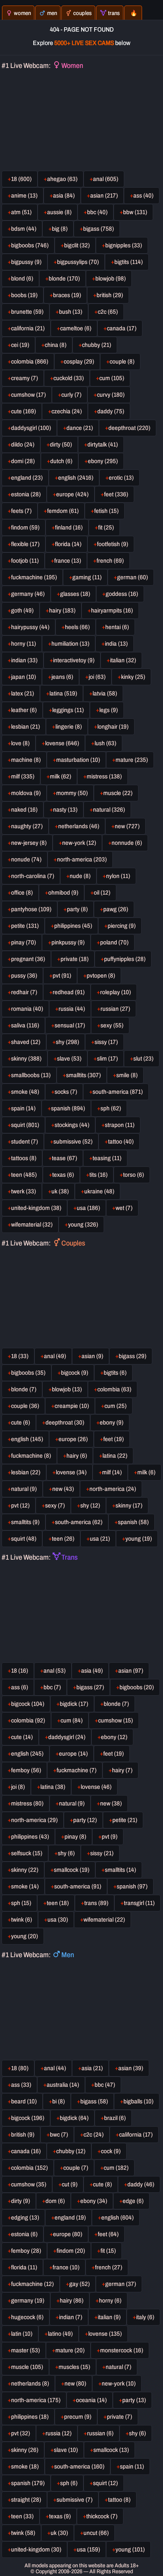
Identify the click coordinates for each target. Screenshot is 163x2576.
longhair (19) (113, 727)
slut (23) (143, 1059)
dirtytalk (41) (103, 445)
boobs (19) (24, 295)
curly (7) (71, 395)
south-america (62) (79, 1522)
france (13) (68, 561)
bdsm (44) (24, 229)
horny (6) (110, 2301)
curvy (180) (111, 395)
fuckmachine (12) (32, 2284)
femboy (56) (26, 1770)
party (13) (134, 2400)
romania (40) (27, 1009)
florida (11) (24, 2267)
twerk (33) (24, 1191)
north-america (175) (36, 2400)
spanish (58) (133, 1522)
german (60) (133, 577)
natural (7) (118, 2367)
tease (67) (64, 1158)
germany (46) (28, 594)
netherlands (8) (30, 2384)
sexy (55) (112, 1025)
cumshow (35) (29, 2184)
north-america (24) (113, 1489)
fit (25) (106, 528)
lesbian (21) (26, 727)
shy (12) (90, 1506)
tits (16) (99, 1175)
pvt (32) (21, 2433)
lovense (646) (62, 743)
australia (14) (63, 2085)
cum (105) (112, 378)
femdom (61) (63, 511)
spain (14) (23, 1108)
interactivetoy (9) (74, 660)
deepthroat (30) (65, 1423)
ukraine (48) (99, 1191)
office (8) (22, 893)
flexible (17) (25, 544)
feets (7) (21, 511)
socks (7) (66, 1092)
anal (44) (55, 2068)
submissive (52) (73, 1142)
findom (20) (71, 2251)
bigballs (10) (138, 2101)
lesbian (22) (26, 1472)
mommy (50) (72, 793)
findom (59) (25, 528)
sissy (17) (106, 1042)
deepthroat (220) (129, 428)
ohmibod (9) (63, 893)
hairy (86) (72, 2301)
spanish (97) (132, 1886)
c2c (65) (108, 312)
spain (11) (132, 2467)
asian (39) (131, 2068)
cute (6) (21, 1423)
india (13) (116, 644)
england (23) (27, 478)
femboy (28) (26, 2251)
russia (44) (72, 1009)
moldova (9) (26, 793)
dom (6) (55, 2201)
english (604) (118, 2218)
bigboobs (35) (28, 1373)
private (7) (119, 2417)
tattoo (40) (121, 1142)
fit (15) (108, 2251)
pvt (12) (20, 1506)
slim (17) (107, 1059)
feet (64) (108, 2234)
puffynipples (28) (125, 959)
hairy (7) (122, 1770)
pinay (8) (75, 1837)
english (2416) (76, 478)
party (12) (85, 1820)
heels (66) (77, 627)
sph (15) (21, 1903)
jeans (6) (62, 677)
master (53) (26, 2350)
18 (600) (21, 179)
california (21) (28, 328)
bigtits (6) (115, 1373)
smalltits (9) (25, 1522)
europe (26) (73, 1439)
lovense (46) (96, 1787)
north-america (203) (82, 859)
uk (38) (60, 1191)
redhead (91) (69, 992)
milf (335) (23, 776)
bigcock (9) (75, 1373)
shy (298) (67, 1042)
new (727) (127, 826)
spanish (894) (68, 1108)
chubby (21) (97, 345)
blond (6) (22, 279)
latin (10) (22, 2334)
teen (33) (22, 2516)
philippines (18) (30, 2417)
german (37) (121, 2284)
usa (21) (100, 1539)
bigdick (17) (74, 1704)
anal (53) (55, 1671)
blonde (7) (24, 1389)
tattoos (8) (24, 1158)
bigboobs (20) (137, 1687)
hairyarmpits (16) (112, 611)
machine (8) (26, 760)
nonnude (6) (127, 843)
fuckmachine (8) (31, 1456)
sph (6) (69, 2483)
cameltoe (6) (76, 328)
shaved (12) (26, 1042)
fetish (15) (106, 511)
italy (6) (145, 2317)
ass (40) (143, 196)
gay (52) (80, 2284)
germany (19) (28, 2301)
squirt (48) (24, 1539)
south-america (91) (78, 1886)
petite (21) (125, 1820)
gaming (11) (87, 577)
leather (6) (24, 710)
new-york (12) (79, 843)
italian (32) (123, 660)
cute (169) (24, 411)
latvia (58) (105, 693)
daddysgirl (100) (31, 428)
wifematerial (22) (104, 1920)
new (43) (63, 1489)
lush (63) (105, 743)
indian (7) (71, 2317)
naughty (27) (27, 826)
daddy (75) (111, 411)
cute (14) (22, 1737)
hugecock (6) (27, 2317)
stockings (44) (72, 1125)
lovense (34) (71, 1472)
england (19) (70, 2218)
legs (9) (109, 710)
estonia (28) (26, 494)
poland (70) (114, 942)
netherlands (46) (79, 826)
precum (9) (78, 2417)
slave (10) (66, 2450)
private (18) (75, 959)
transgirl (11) (139, 1903)
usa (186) (88, 1208)
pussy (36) (24, 976)
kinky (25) (133, 677)
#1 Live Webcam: (42, 66)
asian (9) (92, 1356)
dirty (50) (61, 445)
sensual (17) (70, 1025)
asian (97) (131, 1671)
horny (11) (24, 644)
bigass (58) (94, 2101)
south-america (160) (79, 2467)
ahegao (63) (62, 179)
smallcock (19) (72, 1870)
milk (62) (61, 776)
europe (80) (68, 2234)
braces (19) (67, 295)
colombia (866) (30, 362)
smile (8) (127, 1075)
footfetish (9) (113, 544)
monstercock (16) (122, 2350)
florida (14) (68, 544)
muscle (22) (118, 793)
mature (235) (132, 760)
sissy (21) (102, 1853)
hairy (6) (77, 1456)
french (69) (110, 561)
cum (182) (116, 2168)
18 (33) (20, 1356)
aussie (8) (59, 212)
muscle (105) (27, 2367)
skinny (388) (26, 1059)
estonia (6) (24, 2234)
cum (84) (72, 1720)
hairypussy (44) (30, 627)
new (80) (75, 2384)
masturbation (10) (78, 760)
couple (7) (76, 2168)
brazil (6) (115, 2118)
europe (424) (72, 494)
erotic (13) (121, 478)
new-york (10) (119, 2384)
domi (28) (23, 461)
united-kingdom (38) (36, 1208)
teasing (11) (107, 1158)
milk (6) (146, 1472)
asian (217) (104, 196)
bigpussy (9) (26, 262)
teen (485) (24, 1175)
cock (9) (111, 2151)
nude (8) (80, 876)
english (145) (27, 1439)
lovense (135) (105, 2334)
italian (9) (109, 2317)
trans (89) (96, 1903)
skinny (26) (25, 2450)
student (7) (25, 1142)
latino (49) (60, 2334)
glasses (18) (75, 594)
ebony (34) (94, 2201)
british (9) (23, 2135)
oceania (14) (91, 2400)
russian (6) (100, 2433)
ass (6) (20, 1687)
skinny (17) (129, 1506)
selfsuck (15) (27, 1853)
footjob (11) (25, 561)
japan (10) (24, 677)
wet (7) (124, 1208)
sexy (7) (55, 1506)
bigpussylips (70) (78, 262)
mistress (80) (27, 1803)
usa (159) (88, 2550)
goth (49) (22, 611)
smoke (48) (25, 1092)
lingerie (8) (69, 727)
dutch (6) (61, 461)
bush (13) (71, 312)
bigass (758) (99, 229)
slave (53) (69, 1059)
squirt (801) (25, 1125)
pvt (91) (62, 976)
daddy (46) (141, 2184)
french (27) (109, 2267)
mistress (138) (104, 776)
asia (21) (92, 2068)
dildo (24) (23, 445)
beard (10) (24, 2101)
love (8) (20, 743)
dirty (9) (21, 2201)
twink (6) (22, 1920)
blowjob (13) (67, 1389)
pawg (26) (116, 909)
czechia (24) (67, 411)
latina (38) (53, 1787)
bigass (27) (90, 1687)
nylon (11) (118, 876)
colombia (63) (114, 1389)
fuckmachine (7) (77, 1770)
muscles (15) (74, 2367)
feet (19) (114, 1439)
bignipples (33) (124, 245)
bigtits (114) (129, 262)
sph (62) (111, 1108)
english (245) (27, 1754)
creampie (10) (72, 1406)
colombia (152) (29, 2168)
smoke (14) (25, 1886)
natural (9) (24, 1489)
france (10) (66, 2267)
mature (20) (70, 2350)
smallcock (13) (111, 2450)
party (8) (77, 909)
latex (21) (23, 693)
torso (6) (134, 1175)
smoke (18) (25, 2467)
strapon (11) (120, 1125)
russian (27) (115, 1009)
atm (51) (21, 212)
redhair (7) (24, 992)
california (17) (136, 2135)
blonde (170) (64, 279)
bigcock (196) (28, 2118)
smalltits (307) (83, 1075)
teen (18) (58, 1903)
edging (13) (25, 2218)
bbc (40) (97, 212)
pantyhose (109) (31, 909)
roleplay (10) (116, 992)
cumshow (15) (116, 1720)
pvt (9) (110, 1837)
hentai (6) (117, 627)
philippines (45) (73, 926)
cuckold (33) (69, 378)
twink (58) (23, 2533)
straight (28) (26, 2500)
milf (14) (112, 1472)
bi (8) (59, 2101)
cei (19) (20, 345)
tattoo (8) (119, 2500)
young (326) (83, 1225)
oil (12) (102, 893)
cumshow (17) (28, 395)
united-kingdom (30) (36, 2550)
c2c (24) (94, 2135)
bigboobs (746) (30, 245)
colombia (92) (28, 1720)
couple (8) (122, 362)
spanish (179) (28, 2483)
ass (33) (21, 2085)
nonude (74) (26, 859)
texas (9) (60, 2516)
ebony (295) (103, 461)
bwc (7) (59, 2135)
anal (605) (106, 179)
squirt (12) (105, 2483)
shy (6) (66, 1853)
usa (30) (58, 1920)
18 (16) (20, 1671)
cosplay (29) (79, 362)
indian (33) (24, 660)
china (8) (56, 345)
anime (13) (24, 196)
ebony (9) (112, 1423)
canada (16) (26, 2151)
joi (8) (18, 1787)
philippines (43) (30, 1837)
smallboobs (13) (31, 1075)
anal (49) (55, 1356)
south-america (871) (118, 1092)
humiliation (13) (70, 644)
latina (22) (115, 1456)
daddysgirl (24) (67, 1737)
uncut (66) (96, 2533)
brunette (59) (27, 312)
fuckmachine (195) (34, 577)
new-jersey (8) (29, 843)
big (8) (60, 229)
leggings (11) (68, 710)
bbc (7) (52, 1687)
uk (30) (59, 2533)
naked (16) (24, 810)
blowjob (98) (111, 279)
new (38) (111, 1803)
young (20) (25, 1936)
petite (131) (25, 926)
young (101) (130, 2550)
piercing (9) (122, 926)
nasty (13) (65, 810)
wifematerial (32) (32, 1225)
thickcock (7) (102, 2516)
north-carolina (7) (33, 876)
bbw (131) (135, 212)
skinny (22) (25, 1870)
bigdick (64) (74, 2118)
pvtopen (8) (101, 976)
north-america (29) (34, 1820)
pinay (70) (24, 942)
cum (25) (116, 1406)
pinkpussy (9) (68, 942)
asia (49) (92, 1671)
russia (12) (59, 2433)
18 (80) (20, 2068)
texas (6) (63, 1175)
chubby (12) (71, 2151)
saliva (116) (25, 1025)
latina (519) (63, 693)
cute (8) (102, 2184)
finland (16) (69, 528)
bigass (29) (133, 1356)
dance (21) (80, 428)
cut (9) (70, 2184)
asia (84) (64, 196)
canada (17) (122, 328)
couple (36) (25, 1406)
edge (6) (133, 2201)
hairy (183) (62, 611)
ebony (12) (114, 1737)
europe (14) (73, 1754)
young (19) (139, 1539)
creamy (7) (25, 378)
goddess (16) (122, 594)
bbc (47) (105, 2085)
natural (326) (109, 810)
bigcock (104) (28, 1704)
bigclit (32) (77, 245)
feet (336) (116, 494)
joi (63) (97, 677)
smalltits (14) (120, 1870)
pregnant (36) (28, 959)
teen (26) (63, 1539)
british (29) (110, 295)
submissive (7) (75, 2500)
